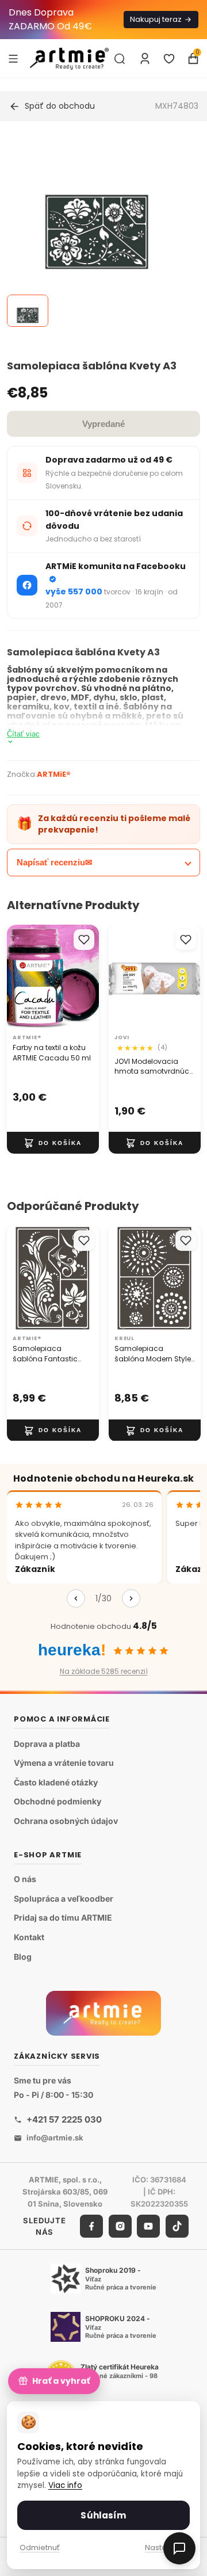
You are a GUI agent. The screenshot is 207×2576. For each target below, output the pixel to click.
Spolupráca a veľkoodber (64, 1898)
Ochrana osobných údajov (66, 1821)
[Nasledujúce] (131, 1598)
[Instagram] (120, 2227)
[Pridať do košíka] (53, 1143)
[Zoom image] (97, 232)
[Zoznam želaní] (169, 59)
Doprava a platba (47, 1744)
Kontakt (29, 1937)
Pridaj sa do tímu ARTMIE (63, 1918)
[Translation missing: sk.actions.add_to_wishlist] (84, 940)
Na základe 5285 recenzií (104, 1671)
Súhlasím (103, 2515)
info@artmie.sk (55, 2138)
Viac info (65, 2485)
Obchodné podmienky (57, 1802)
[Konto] (145, 59)
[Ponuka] (13, 58)
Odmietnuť (40, 2548)
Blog (23, 1957)
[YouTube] (148, 2227)
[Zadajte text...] (120, 59)
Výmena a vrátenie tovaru (64, 1763)
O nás (25, 1879)
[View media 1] (28, 311)
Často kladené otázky (56, 1782)
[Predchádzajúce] (76, 1598)
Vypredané (103, 424)
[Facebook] (91, 2227)
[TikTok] (177, 2227)
